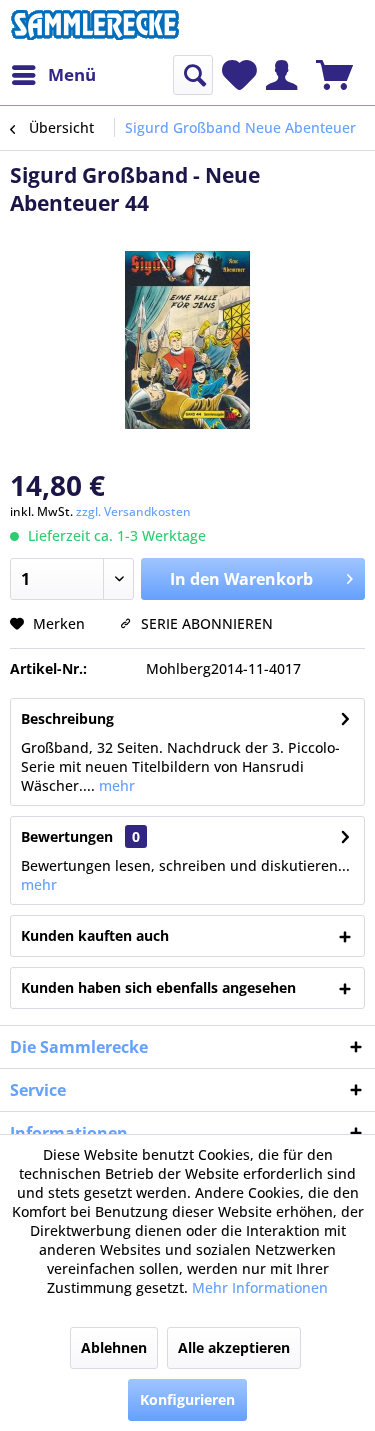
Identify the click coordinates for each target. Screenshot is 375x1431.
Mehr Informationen (260, 1287)
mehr (115, 785)
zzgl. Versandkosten (133, 511)
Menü (72, 74)
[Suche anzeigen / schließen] (193, 75)
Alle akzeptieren (234, 1347)
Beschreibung (67, 718)
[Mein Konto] (281, 75)
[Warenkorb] (334, 75)
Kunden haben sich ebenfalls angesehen (158, 987)
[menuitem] (53, 75)
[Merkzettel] (239, 75)
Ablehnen (114, 1347)
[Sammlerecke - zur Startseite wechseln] (95, 27)
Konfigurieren (187, 1399)
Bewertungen (67, 836)
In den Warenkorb (241, 579)
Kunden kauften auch (95, 935)
